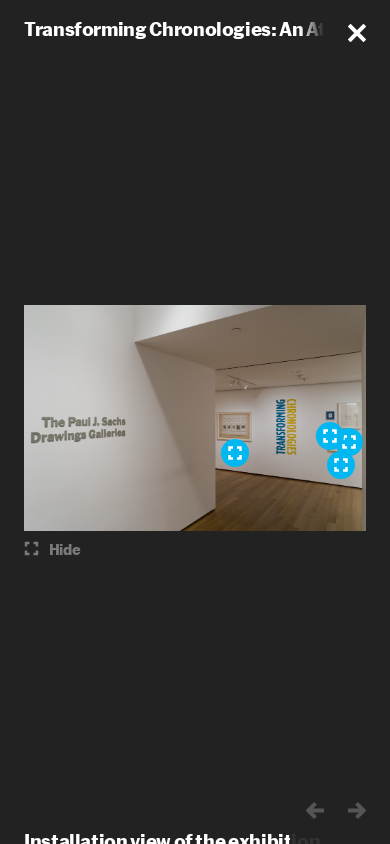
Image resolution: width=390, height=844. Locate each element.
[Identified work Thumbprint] (330, 436)
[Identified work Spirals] (341, 465)
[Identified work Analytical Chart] (235, 453)
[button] (357, 33)
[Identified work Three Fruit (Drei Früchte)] (349, 442)
